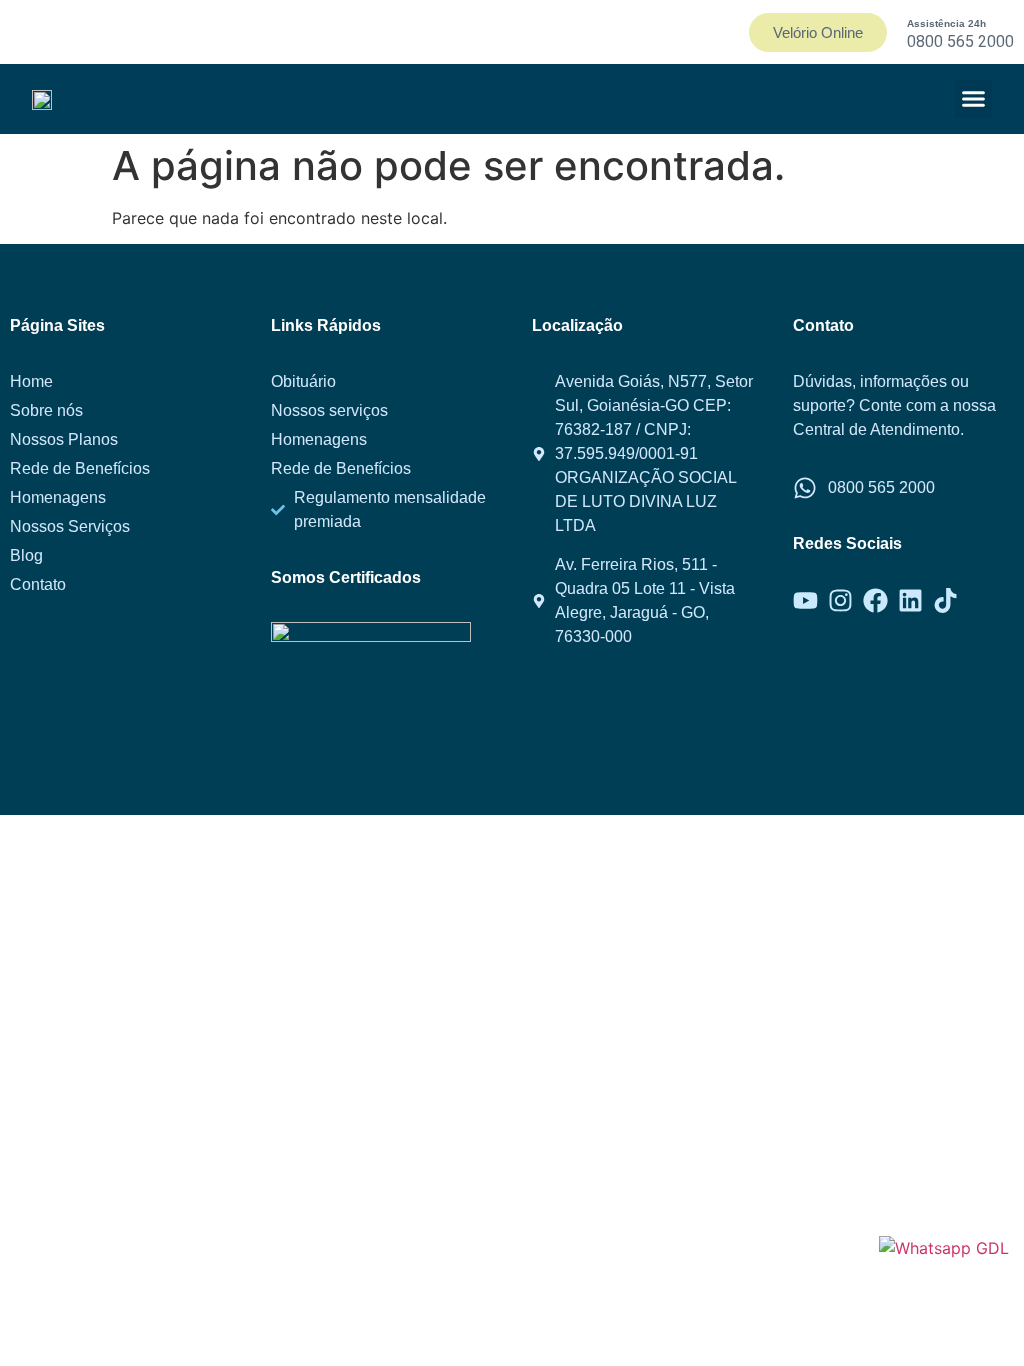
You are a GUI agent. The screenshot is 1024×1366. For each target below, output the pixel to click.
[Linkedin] (910, 600)
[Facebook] (875, 600)
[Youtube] (805, 600)
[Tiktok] (945, 600)
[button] (974, 99)
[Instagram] (840, 600)
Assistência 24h (946, 23)
